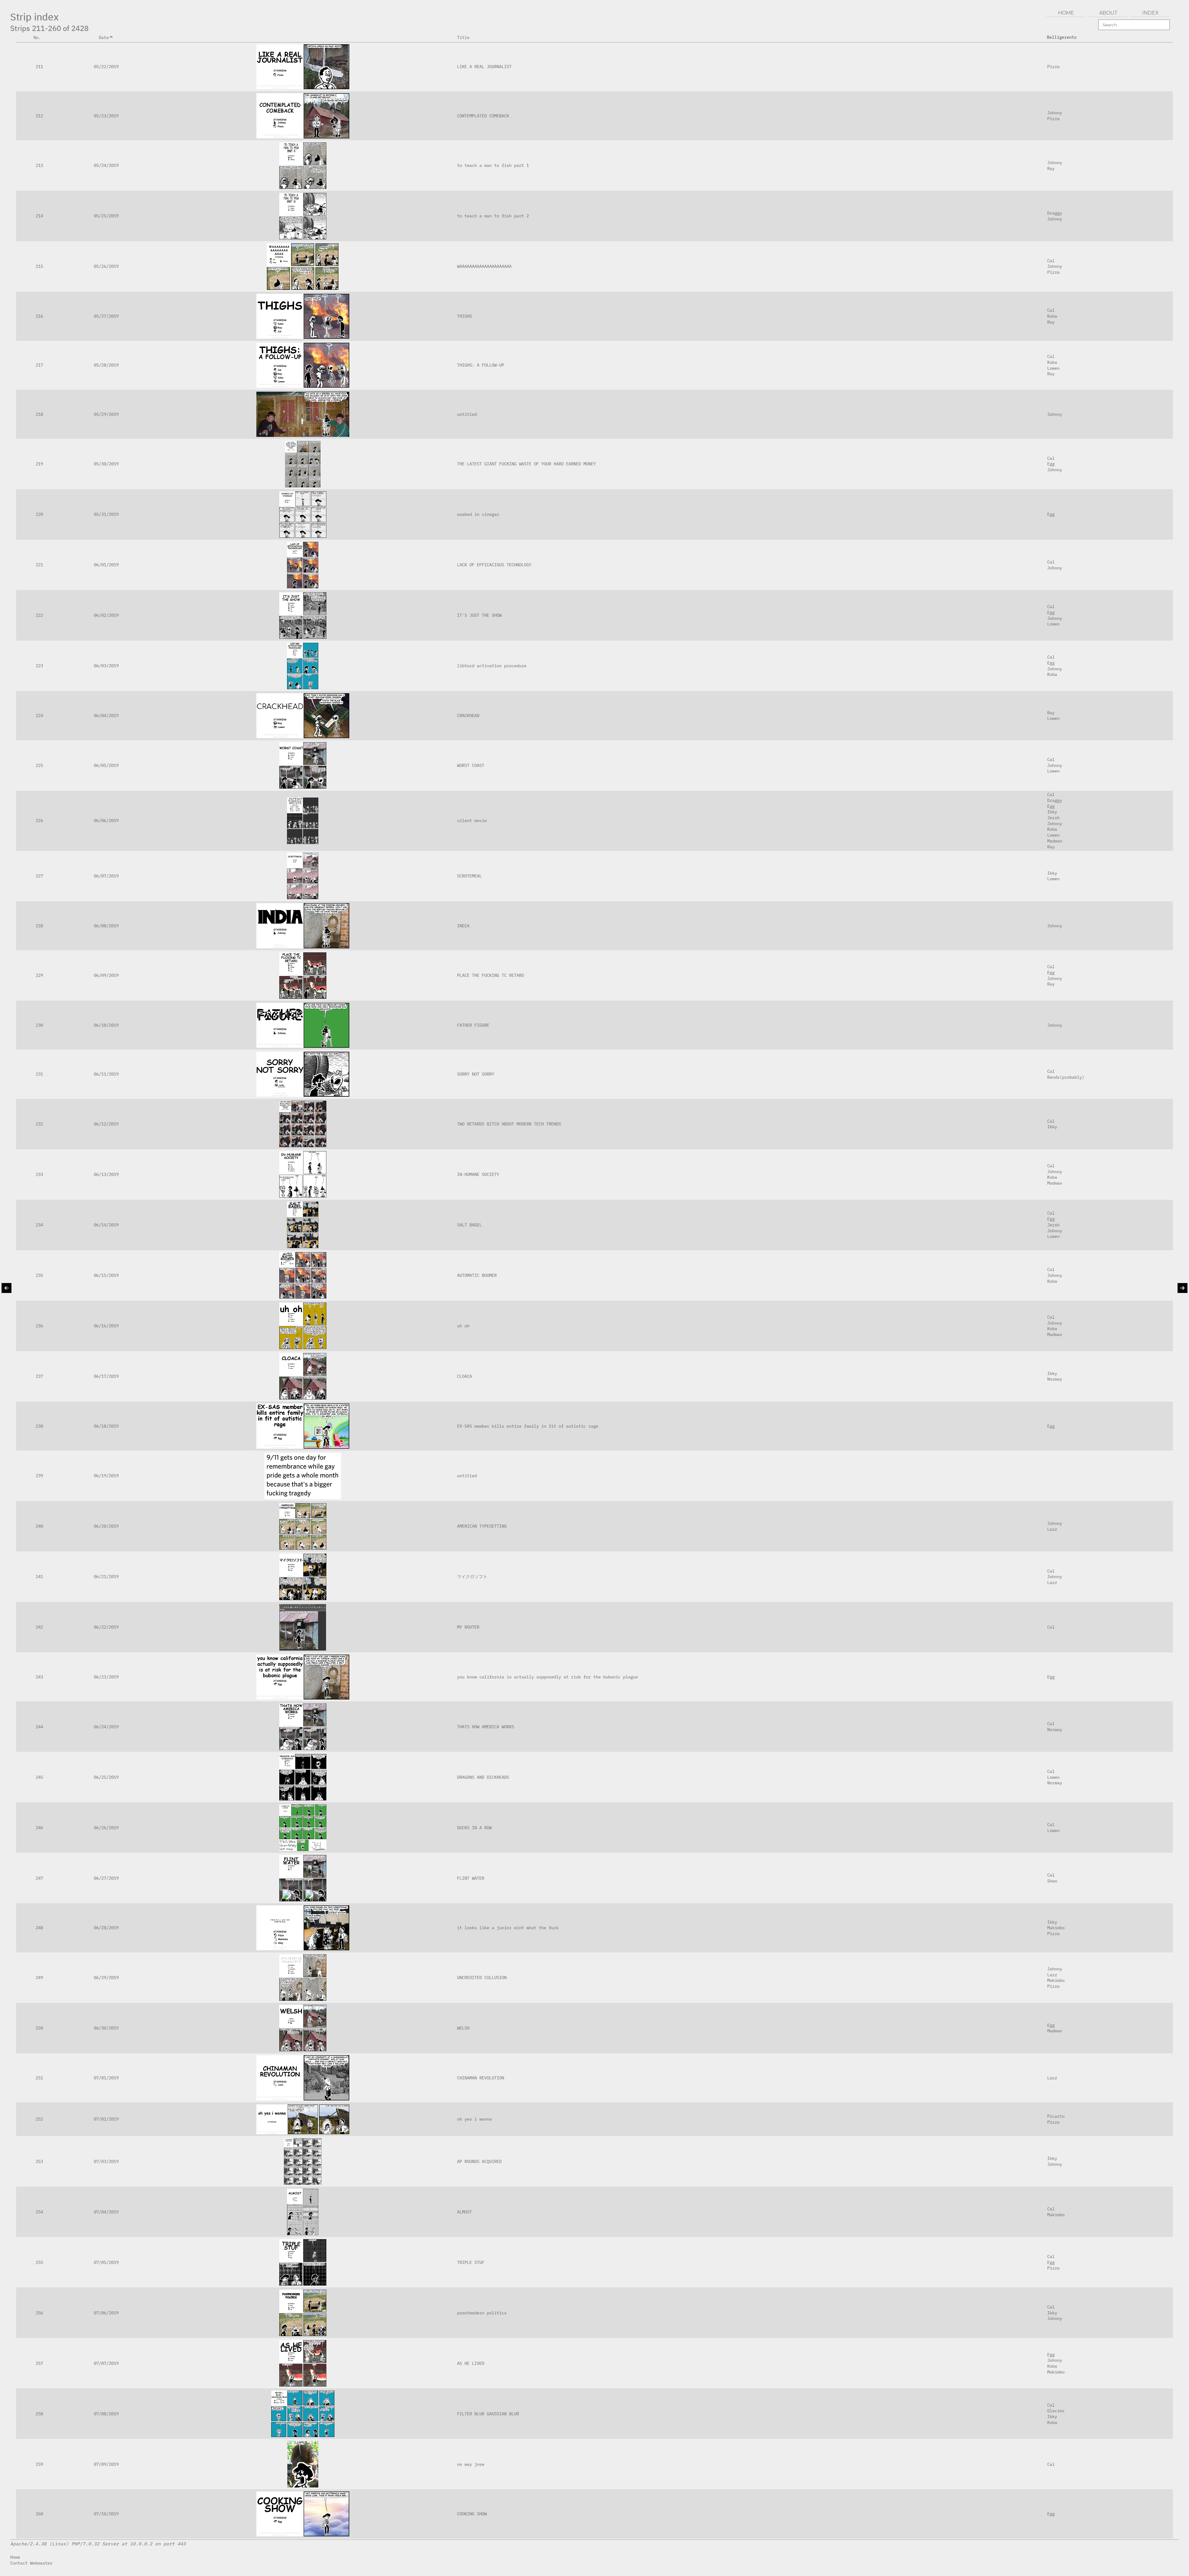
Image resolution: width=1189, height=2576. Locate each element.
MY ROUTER (468, 1627)
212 (39, 116)
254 (39, 2212)
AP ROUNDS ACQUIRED (479, 2161)
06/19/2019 (106, 1475)
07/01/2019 (106, 2078)
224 (39, 715)
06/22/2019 (106, 1627)
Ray (1051, 168)
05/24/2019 (106, 165)
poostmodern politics (482, 2313)
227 (39, 876)
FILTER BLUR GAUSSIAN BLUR (488, 2414)
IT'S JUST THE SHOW (479, 615)
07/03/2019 (106, 2161)
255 (39, 2262)
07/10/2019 (106, 2514)
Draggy (1055, 213)
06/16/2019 (106, 1326)
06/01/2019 (106, 565)
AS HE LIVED (471, 2363)
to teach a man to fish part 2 (493, 216)
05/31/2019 (106, 514)
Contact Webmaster (31, 2563)
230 (39, 1025)
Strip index (35, 17)
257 (39, 2363)
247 (39, 1878)
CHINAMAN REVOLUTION (481, 2078)
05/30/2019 (106, 464)
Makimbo (1056, 1928)
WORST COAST (471, 765)
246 (39, 1828)
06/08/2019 (106, 926)
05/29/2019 (106, 414)
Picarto (1056, 2116)
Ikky (1052, 812)
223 (39, 666)
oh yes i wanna (474, 2119)
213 (39, 165)
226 (39, 820)
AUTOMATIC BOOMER (477, 1275)
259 (39, 2464)
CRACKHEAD (468, 715)
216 (39, 316)
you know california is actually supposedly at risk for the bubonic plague (547, 1677)
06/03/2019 (106, 666)
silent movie (472, 820)
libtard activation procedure (492, 666)
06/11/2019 (106, 1074)
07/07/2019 (106, 2363)
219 (39, 464)
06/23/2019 (106, 1677)
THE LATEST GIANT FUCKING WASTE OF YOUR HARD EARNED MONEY (526, 464)
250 (39, 2028)
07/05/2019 (106, 2262)
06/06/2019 (106, 820)
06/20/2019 (106, 1526)
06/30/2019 (106, 2028)
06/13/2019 (106, 1174)
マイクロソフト (472, 1576)
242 (39, 1627)
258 (39, 2414)
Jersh (1053, 818)
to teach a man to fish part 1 (493, 165)
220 (39, 514)
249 (39, 1977)
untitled (467, 414)
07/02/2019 (106, 2119)
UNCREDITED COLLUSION (482, 1977)
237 (39, 1376)
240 (39, 1526)
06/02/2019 (106, 615)
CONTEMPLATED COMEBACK (483, 116)
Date (104, 37)
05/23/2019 (106, 116)
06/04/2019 (106, 715)
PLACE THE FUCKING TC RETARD (490, 975)
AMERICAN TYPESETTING (482, 1526)
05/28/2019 (106, 365)
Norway (1055, 1379)
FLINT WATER (471, 1878)
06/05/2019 (106, 765)
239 (39, 1475)
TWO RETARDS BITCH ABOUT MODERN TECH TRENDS (509, 1124)
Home (15, 2557)
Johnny (1055, 113)
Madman (1055, 841)
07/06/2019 (106, 2313)
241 (39, 1576)
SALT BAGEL (469, 1225)
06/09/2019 (106, 975)
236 (39, 1326)
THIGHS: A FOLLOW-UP (481, 365)
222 (39, 615)
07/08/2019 (106, 2414)
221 (39, 565)
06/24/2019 (106, 1727)
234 (39, 1225)
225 (39, 765)
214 (39, 216)
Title (463, 37)
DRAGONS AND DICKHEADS (483, 1777)
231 (39, 1074)
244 (39, 1727)
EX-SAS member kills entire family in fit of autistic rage (528, 1426)
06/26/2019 (106, 1828)
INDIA (463, 926)
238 (39, 1426)
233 (39, 1174)
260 (39, 2514)
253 (39, 2161)
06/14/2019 (106, 1225)
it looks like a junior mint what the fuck (508, 1928)
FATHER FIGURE (473, 1025)
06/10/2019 (106, 1025)
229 (39, 975)
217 (39, 365)
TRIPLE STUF (471, 2262)
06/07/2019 (106, 876)
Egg (1051, 464)
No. (37, 37)
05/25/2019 (106, 216)
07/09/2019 (106, 2464)
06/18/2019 (106, 1426)
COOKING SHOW (472, 2514)
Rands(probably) (1066, 1077)
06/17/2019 (106, 1376)
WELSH (463, 2028)
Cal (1051, 261)
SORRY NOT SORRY (476, 1074)
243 (39, 1677)
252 (39, 2119)
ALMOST (464, 2212)
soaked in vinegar (478, 514)
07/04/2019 (106, 2212)
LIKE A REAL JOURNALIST (484, 66)
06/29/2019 (106, 1977)
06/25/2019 (106, 1777)
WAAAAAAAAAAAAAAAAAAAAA (484, 266)
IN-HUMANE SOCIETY (478, 1174)
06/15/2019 (106, 1275)
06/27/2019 (106, 1878)
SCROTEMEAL (469, 876)
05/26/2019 (106, 266)
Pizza (1053, 66)
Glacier (1056, 2411)
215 (39, 266)
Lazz (1052, 1529)
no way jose (471, 2464)
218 (39, 414)
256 (39, 2313)
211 (39, 66)
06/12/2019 (106, 1124)
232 (39, 1124)
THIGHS (464, 316)
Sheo (1052, 1881)
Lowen (1053, 368)
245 (39, 1777)
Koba (1052, 316)
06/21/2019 (106, 1576)
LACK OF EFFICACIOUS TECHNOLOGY (494, 565)
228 (39, 926)
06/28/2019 (106, 1928)
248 (39, 1928)
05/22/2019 (106, 66)
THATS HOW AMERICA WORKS (486, 1727)
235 (39, 1275)
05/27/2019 (106, 316)
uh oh (463, 1326)
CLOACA (464, 1376)
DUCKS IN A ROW (474, 1828)
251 (39, 2078)
